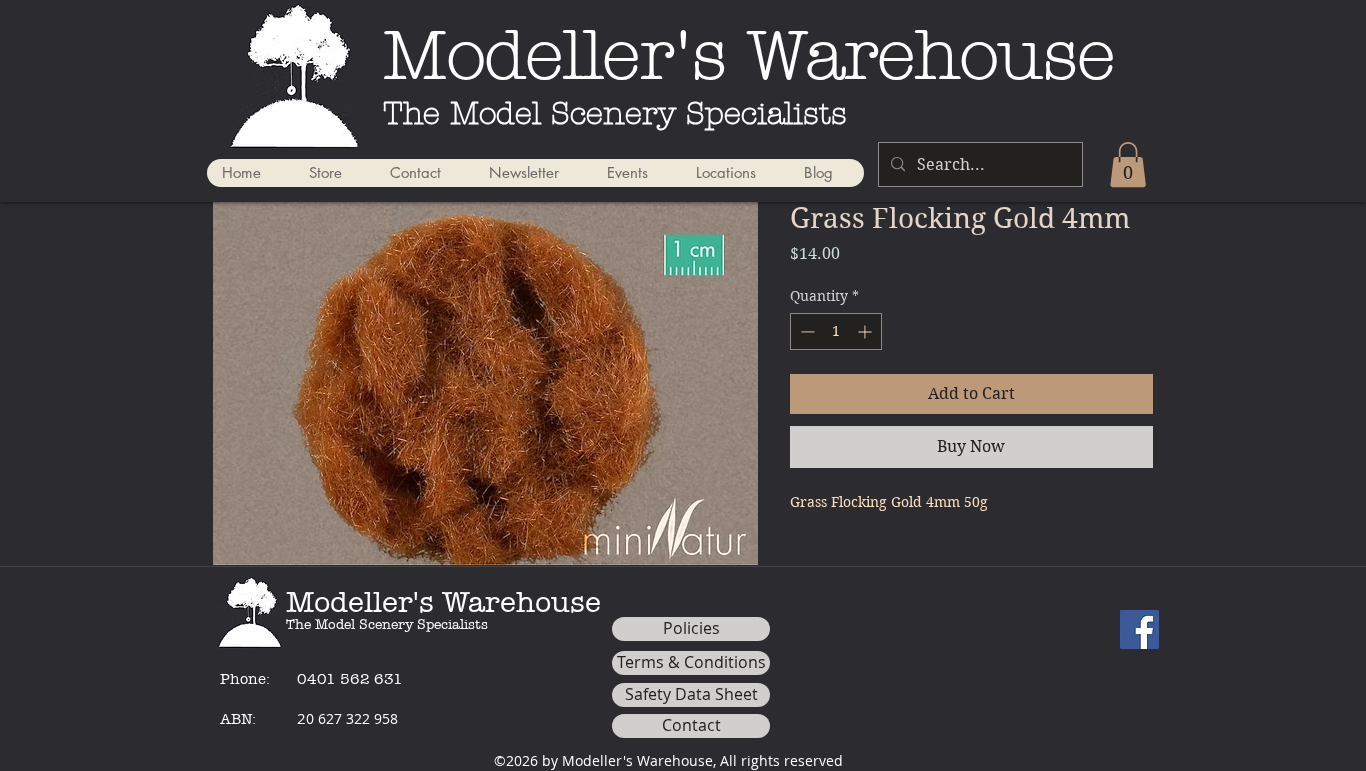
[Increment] (866, 331)
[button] (1128, 164)
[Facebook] (1139, 629)
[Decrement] (805, 331)
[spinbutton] (836, 331)
